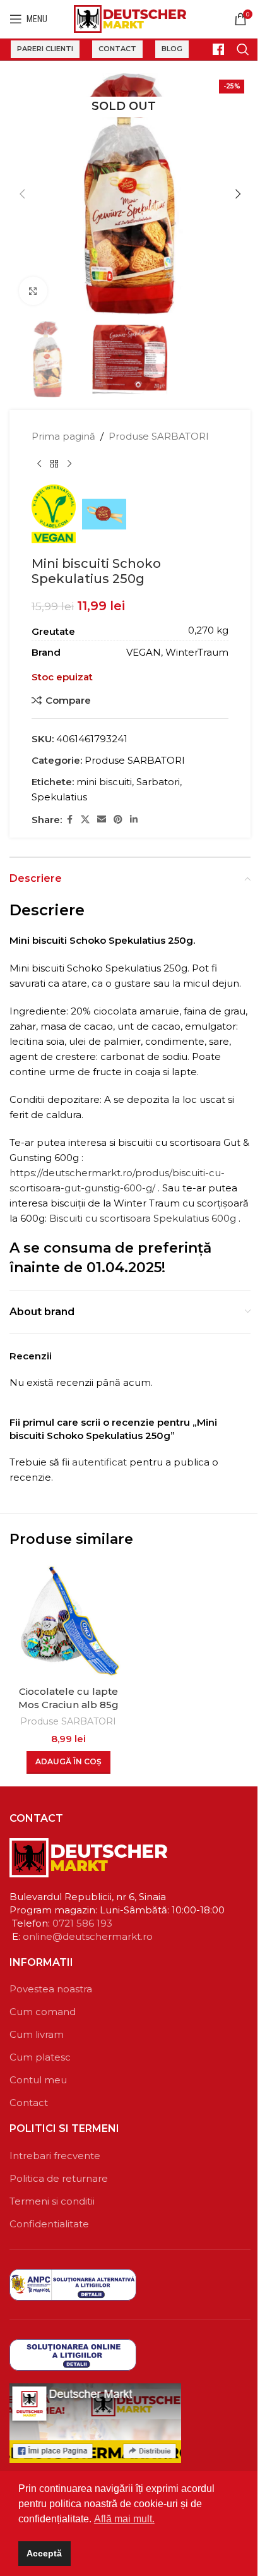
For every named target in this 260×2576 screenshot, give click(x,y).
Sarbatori (158, 782)
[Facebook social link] (69, 820)
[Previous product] (39, 464)
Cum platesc (40, 2057)
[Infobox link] (213, 49)
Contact (117, 49)
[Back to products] (54, 464)
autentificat (99, 1462)
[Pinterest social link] (118, 820)
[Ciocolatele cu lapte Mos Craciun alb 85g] (68, 1620)
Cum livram (37, 2034)
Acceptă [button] (44, 2553)
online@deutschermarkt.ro (88, 1936)
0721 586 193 (82, 1923)
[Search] (243, 49)
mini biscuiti (104, 782)
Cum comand (43, 2012)
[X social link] (85, 820)
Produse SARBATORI (159, 436)
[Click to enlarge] (33, 291)
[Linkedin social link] (134, 820)
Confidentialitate (49, 2224)
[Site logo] (130, 18)
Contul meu (38, 2080)
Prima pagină (63, 436)
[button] (22, 194)
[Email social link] (102, 820)
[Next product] (69, 464)
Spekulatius (59, 797)
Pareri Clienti (45, 49)
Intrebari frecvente (55, 2156)
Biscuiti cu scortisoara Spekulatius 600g (143, 1218)
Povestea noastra (51, 1989)
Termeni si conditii (52, 2201)
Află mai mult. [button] (124, 2519)
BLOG (172, 49)
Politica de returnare (59, 2178)
